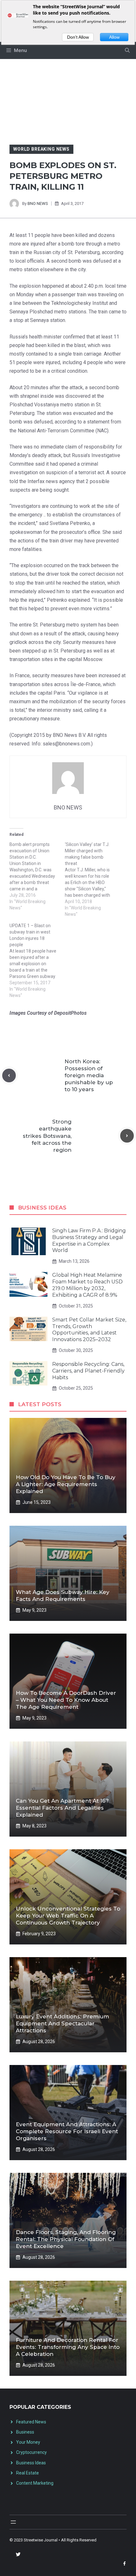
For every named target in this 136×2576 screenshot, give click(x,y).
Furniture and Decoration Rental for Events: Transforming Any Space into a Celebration (68, 2347)
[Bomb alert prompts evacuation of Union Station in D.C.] (37, 876)
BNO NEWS (38, 203)
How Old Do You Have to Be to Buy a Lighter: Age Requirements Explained (66, 1484)
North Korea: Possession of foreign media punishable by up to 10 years (89, 1075)
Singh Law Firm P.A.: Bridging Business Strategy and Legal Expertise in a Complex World (89, 1240)
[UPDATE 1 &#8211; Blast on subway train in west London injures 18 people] (37, 960)
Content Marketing (35, 2483)
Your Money (28, 2442)
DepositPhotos (70, 1013)
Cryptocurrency (31, 2452)
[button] (127, 50)
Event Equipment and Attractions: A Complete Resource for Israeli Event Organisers (67, 2131)
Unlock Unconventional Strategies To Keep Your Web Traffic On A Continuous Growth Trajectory (68, 1916)
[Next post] (127, 1136)
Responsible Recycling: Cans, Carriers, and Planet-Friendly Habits (88, 1371)
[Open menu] (13, 2522)
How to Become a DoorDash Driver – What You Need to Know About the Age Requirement (66, 1700)
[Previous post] (9, 1075)
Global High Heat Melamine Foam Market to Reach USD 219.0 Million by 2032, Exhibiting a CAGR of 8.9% (87, 1285)
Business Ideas (31, 2463)
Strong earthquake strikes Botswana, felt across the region (47, 1136)
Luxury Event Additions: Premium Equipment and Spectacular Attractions (62, 2023)
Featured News (31, 2422)
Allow (114, 37)
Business (25, 2432)
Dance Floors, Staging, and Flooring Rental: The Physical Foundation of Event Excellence (66, 2239)
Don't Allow (78, 37)
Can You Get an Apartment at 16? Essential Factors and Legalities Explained (62, 1808)
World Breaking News (41, 149)
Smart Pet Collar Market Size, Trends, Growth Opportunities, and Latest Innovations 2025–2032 (89, 1330)
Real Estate (28, 2473)
